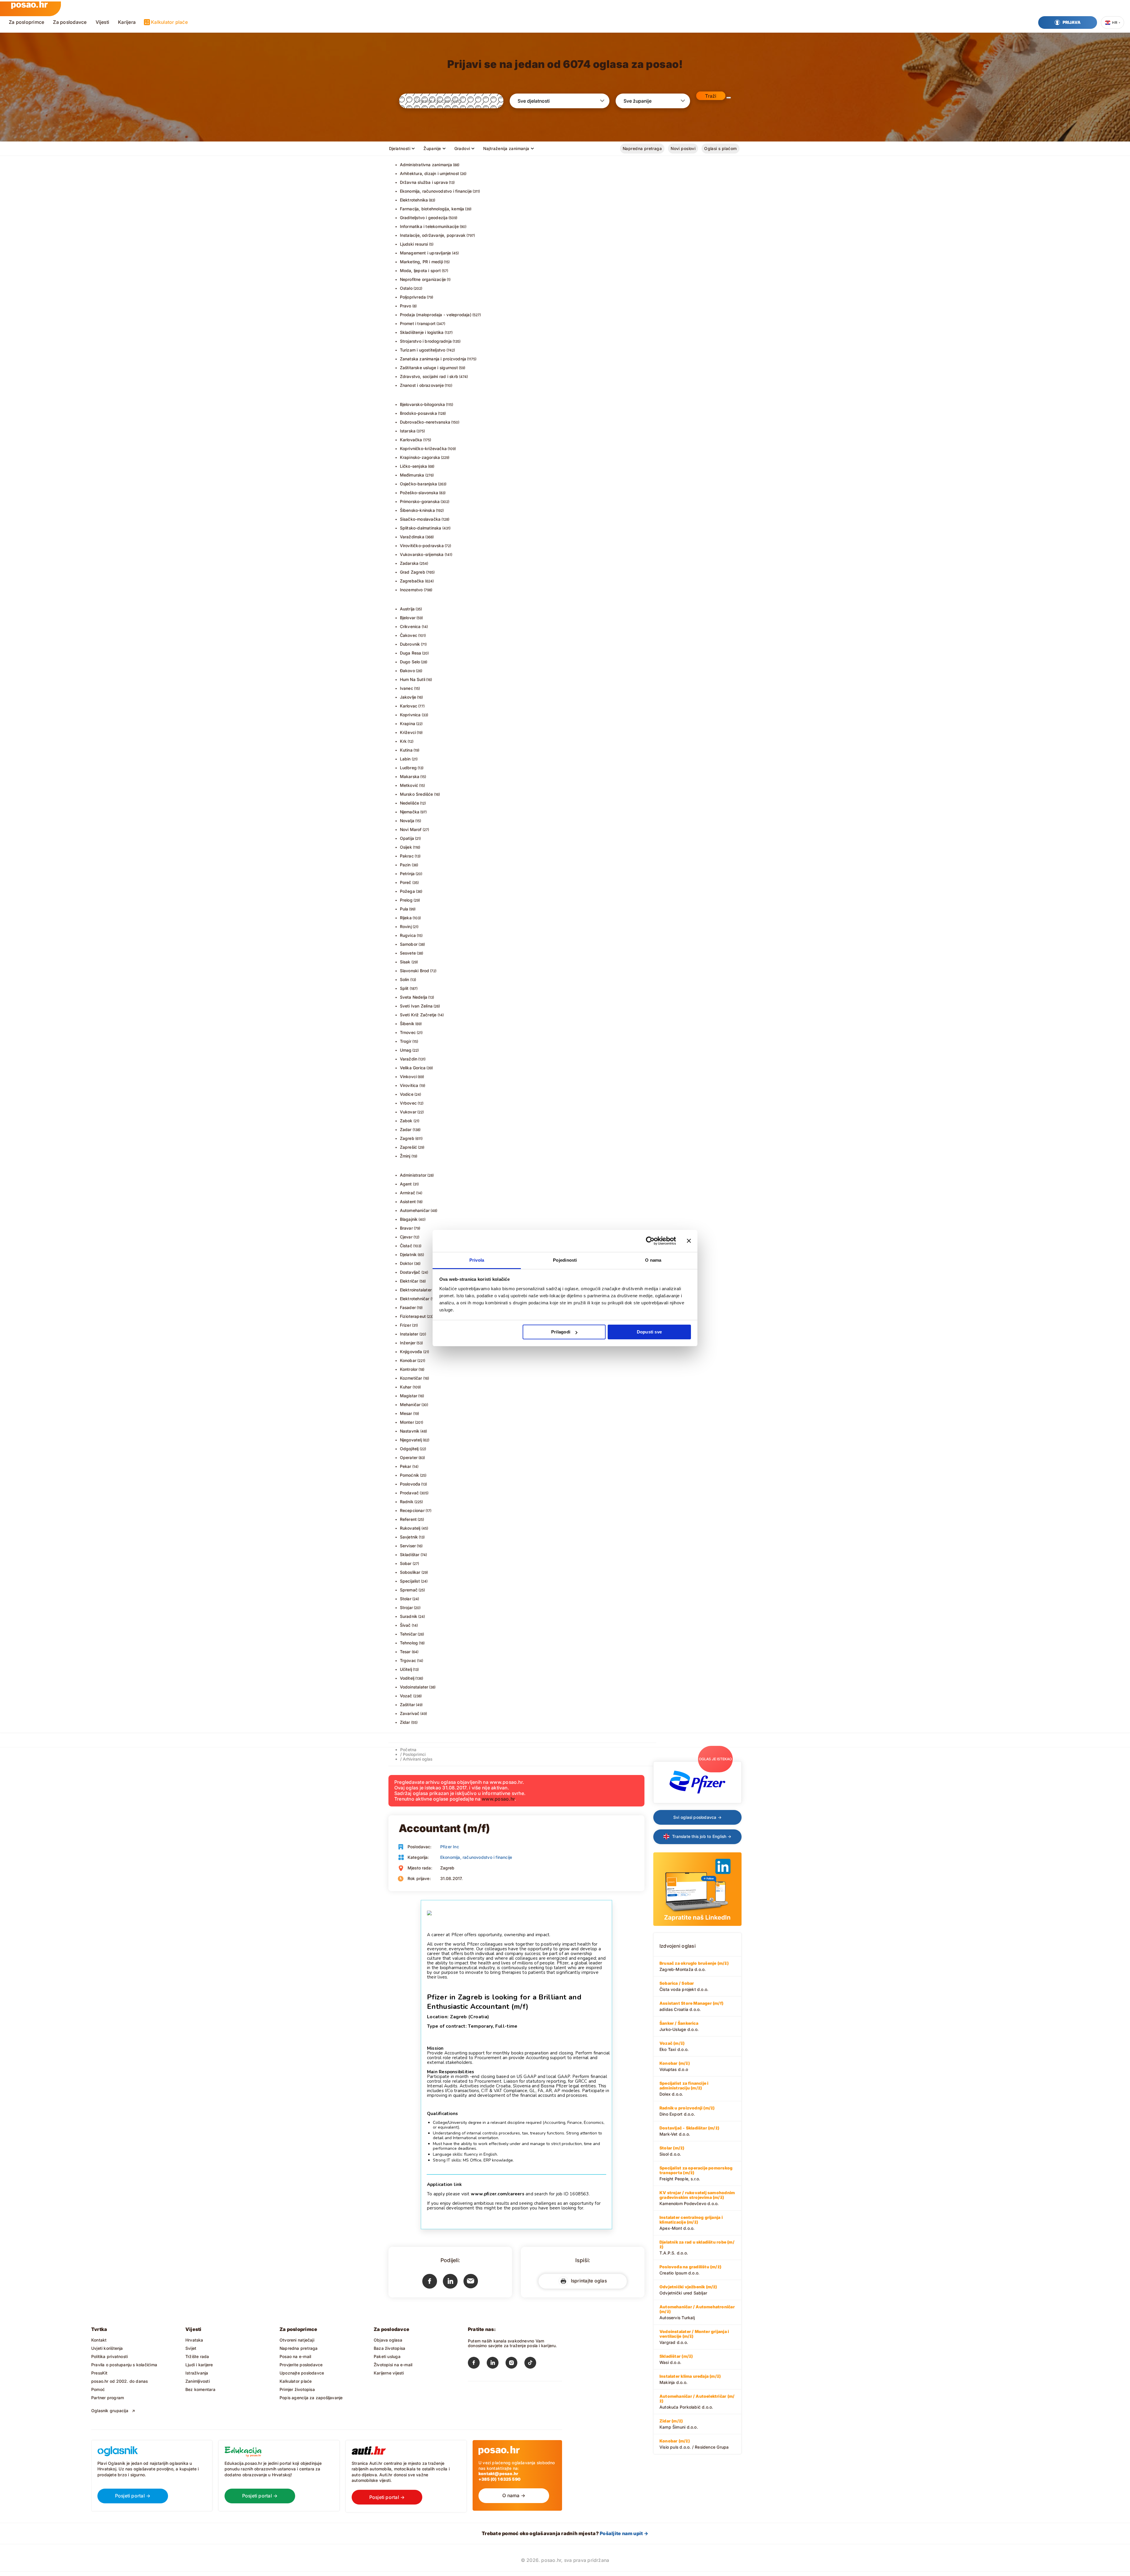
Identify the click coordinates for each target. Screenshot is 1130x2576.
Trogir (406, 1041)
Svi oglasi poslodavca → (697, 1817)
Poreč (406, 882)
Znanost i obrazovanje (422, 385)
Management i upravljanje (426, 253)
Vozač (406, 1696)
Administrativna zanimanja (426, 165)
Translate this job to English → (701, 1836)
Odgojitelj (409, 1449)
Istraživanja (197, 2373)
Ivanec (407, 688)
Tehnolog (409, 1643)
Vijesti (103, 22)
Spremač (409, 1590)
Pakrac (407, 856)
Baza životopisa (389, 2348)
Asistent (408, 1202)
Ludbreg (408, 768)
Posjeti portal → (133, 2496)
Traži (711, 96)
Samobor (409, 944)
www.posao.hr (498, 1799)
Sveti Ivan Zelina (416, 1006)
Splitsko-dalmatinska (421, 528)
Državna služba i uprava (424, 182)
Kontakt (99, 2340)
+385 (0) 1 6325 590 (500, 2479)
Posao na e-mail (295, 2356)
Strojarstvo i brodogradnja (426, 341)
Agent (406, 1184)
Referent (408, 1519)
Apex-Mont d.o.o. (691, 2223)
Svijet (191, 2348)
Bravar (406, 1228)
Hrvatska (194, 2340)
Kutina (406, 750)
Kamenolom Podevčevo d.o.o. (697, 2198)
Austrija (407, 609)
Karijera (127, 22)
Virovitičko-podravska (422, 546)
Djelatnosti (400, 148)
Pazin (405, 865)
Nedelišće (410, 803)
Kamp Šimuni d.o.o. (679, 2424)
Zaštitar (408, 1705)
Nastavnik (410, 1431)
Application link (444, 2184)
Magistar (409, 1396)
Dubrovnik (410, 644)
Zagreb (407, 1138)
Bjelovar (408, 618)
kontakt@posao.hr (498, 2473)
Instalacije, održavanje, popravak (433, 235)
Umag (406, 1050)
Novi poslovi (683, 148)
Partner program (108, 2398)
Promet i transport (418, 323)
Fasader (408, 1307)
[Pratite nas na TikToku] (534, 2364)
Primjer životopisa (297, 2389)
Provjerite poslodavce (301, 2365)
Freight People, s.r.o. (696, 2173)
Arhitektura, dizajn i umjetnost (430, 173)
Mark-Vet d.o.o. (689, 2131)
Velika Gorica (413, 1068)
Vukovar (408, 1112)
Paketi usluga (387, 2356)
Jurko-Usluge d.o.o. (679, 2026)
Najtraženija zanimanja (506, 148)
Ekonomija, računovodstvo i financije (436, 191)
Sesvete (408, 953)
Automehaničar (415, 1210)
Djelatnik (408, 1254)
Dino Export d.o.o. (687, 2111)
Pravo (406, 306)
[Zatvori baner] (689, 1241)
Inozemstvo (411, 590)
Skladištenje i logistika (422, 332)
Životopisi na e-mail (393, 2365)
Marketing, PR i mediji (422, 262)
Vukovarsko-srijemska (422, 554)
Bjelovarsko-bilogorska (423, 404)
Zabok (406, 1121)
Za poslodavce (70, 22)
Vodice (407, 1094)
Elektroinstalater (416, 1290)
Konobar (408, 1360)
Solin (405, 979)
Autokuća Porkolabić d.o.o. (697, 2402)
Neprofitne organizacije (423, 279)
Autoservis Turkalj (697, 2312)
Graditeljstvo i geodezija (424, 218)
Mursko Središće (417, 794)
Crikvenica (410, 626)
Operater (409, 1457)
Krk (403, 741)
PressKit (99, 2373)
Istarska (408, 431)
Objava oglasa (388, 2340)
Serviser (408, 1546)
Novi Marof (411, 829)
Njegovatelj (411, 1440)
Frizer (406, 1325)
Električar (409, 1281)
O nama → (514, 2495)
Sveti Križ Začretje (418, 1015)
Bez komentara (200, 2389)
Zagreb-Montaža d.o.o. (694, 1966)
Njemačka (410, 812)
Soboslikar (410, 1572)
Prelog (406, 900)
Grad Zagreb (413, 572)
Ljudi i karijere (199, 2365)
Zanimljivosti (198, 2381)
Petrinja (407, 874)
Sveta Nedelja (414, 997)
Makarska (410, 776)
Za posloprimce (26, 22)
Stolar (406, 1599)
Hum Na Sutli (413, 679)
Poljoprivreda (413, 297)
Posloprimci (414, 1754)
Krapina (408, 723)
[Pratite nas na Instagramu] (515, 2364)
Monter (407, 1422)
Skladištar (410, 1555)
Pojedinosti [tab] (565, 1260)
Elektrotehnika (414, 200)
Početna (408, 1750)
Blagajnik (409, 1219)
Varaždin (409, 1059)
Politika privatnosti (109, 2356)
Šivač (405, 1625)
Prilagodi (561, 1332)
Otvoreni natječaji (297, 2340)
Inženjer (408, 1343)
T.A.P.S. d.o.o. (697, 2247)
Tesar (405, 1652)
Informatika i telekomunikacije (429, 226)
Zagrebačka (412, 581)
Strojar (406, 1607)
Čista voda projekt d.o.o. (684, 1986)
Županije (432, 148)
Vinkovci (408, 1076)
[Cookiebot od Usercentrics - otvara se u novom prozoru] (650, 1241)
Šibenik (407, 1024)
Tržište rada (197, 2356)
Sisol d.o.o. (672, 2151)
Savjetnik (409, 1537)
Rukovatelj (410, 1528)
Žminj (405, 1156)
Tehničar (408, 1634)
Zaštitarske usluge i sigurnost (429, 368)
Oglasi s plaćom (720, 148)
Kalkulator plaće (169, 22)
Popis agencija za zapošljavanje (311, 2398)
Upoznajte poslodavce (302, 2373)
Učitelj (406, 1669)
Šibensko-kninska (417, 510)
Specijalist (410, 1581)
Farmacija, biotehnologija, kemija (432, 209)
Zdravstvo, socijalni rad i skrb (429, 376)
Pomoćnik (410, 1475)
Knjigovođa (411, 1352)
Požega (407, 891)
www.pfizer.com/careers (498, 2194)
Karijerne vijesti (389, 2373)
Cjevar (406, 1237)
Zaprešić (409, 1147)
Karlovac (409, 706)
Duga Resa (411, 653)
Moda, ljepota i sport (420, 270)
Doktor (407, 1263)
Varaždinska (412, 537)
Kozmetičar (411, 1378)
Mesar (406, 1413)
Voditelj (407, 1678)
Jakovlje (408, 697)
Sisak (405, 962)
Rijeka (406, 918)
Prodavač (409, 1493)
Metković (409, 785)
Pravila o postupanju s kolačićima (124, 2365)
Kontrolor (409, 1369)
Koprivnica (410, 715)
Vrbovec (408, 1103)
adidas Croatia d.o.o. (691, 2006)
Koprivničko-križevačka (423, 448)
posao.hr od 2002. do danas (119, 2381)
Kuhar (406, 1387)
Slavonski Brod (415, 971)
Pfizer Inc (450, 1847)
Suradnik (409, 1616)
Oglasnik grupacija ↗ (113, 2411)
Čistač (406, 1246)
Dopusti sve (649, 1332)
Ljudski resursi (414, 244)
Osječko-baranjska (419, 484)
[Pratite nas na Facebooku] (477, 2364)
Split (404, 988)
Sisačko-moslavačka (420, 519)
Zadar (406, 1129)
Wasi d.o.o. (676, 2359)
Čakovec (409, 635)
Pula (404, 909)
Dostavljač (410, 1272)
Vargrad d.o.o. (694, 2337)
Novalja (407, 821)
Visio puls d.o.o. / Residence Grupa (694, 2444)
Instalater (409, 1334)
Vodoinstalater (414, 1687)
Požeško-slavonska (419, 493)
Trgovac (408, 1660)
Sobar (406, 1563)
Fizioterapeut (413, 1316)
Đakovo (407, 671)
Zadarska (409, 563)
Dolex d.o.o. (684, 2089)
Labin (405, 759)
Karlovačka (411, 440)
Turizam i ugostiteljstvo (423, 350)
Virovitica (409, 1085)
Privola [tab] (477, 1260)
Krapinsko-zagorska (420, 457)
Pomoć (98, 2389)
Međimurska (412, 475)
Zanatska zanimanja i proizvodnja (433, 359)
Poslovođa (410, 1484)
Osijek (406, 847)
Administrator (413, 1175)
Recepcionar (412, 1510)
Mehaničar (410, 1404)
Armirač (408, 1193)
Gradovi (462, 148)
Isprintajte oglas (588, 2281)
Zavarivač (410, 1713)
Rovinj (406, 926)
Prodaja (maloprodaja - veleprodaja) (436, 315)
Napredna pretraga (642, 148)
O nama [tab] (653, 1260)
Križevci (408, 732)
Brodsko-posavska (418, 413)
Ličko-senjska (414, 466)
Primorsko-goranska (420, 501)
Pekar (406, 1466)
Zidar (405, 1722)
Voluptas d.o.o (675, 2066)
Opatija (407, 838)
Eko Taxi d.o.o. (674, 2046)
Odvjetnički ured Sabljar (688, 2290)
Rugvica (408, 935)
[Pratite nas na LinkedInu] (496, 2364)
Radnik (407, 1502)
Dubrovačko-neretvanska (425, 422)
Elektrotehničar (415, 1299)
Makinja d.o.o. (690, 2379)
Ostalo (406, 288)
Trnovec (408, 1032)
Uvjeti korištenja (107, 2348)
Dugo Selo (410, 662)
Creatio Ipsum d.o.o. (690, 2270)
